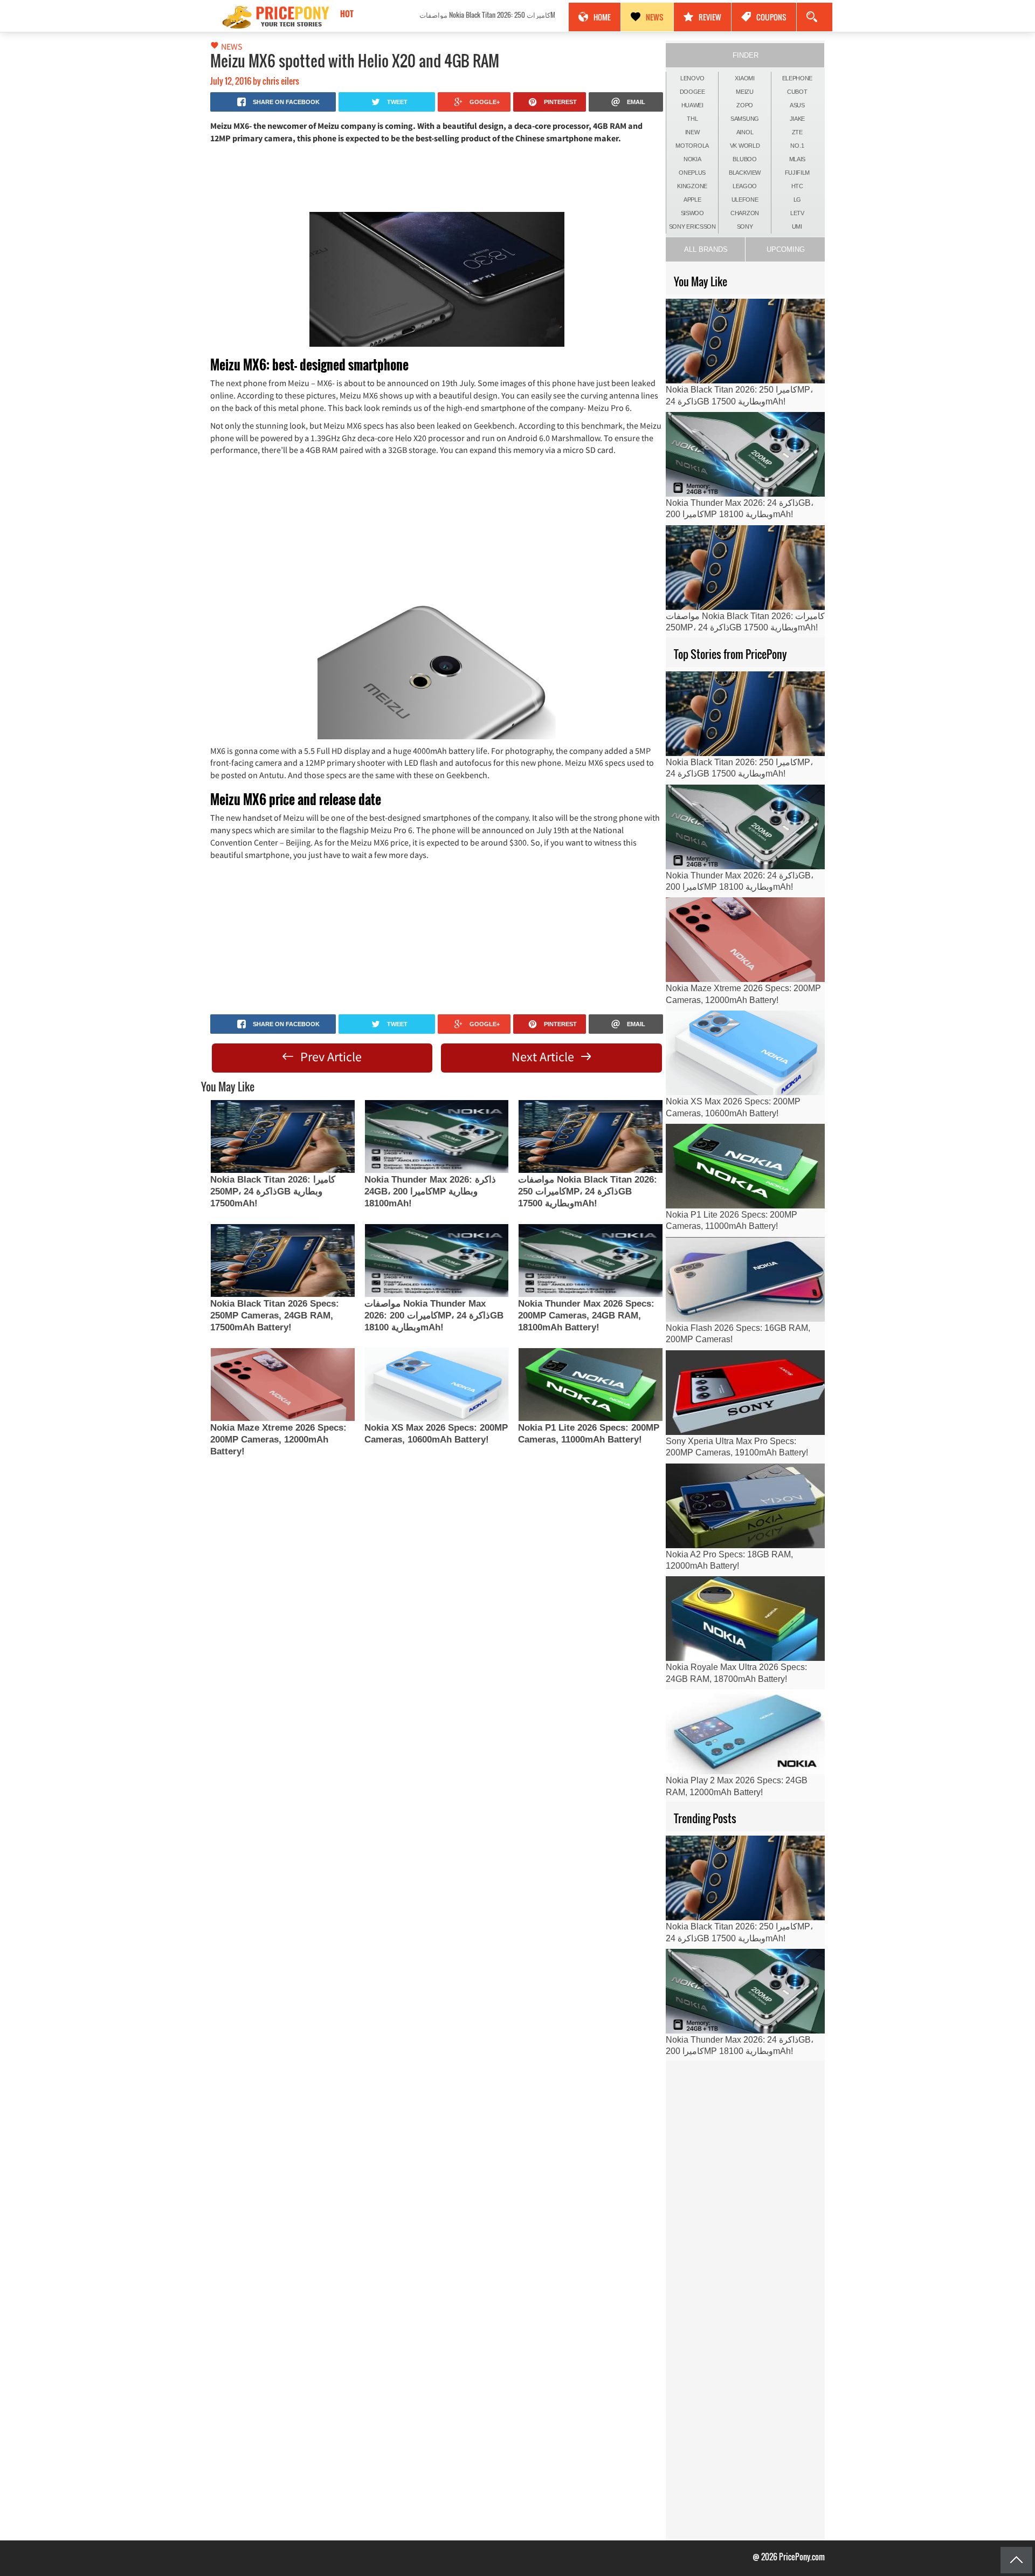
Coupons (771, 17)
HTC (797, 186)
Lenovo (692, 78)
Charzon (745, 213)
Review (710, 17)
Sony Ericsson (692, 226)
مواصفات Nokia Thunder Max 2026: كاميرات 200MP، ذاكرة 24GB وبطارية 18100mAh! (434, 1316)
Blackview (745, 173)
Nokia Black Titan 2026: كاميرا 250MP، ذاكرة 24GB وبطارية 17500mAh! (273, 1191)
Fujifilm (798, 173)
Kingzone (692, 186)
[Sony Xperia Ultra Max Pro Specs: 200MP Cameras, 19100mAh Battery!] (745, 1393)
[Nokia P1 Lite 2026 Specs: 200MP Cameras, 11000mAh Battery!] (590, 1385)
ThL (692, 119)
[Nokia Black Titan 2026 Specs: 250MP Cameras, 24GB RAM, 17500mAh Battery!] (282, 1260)
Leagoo (745, 186)
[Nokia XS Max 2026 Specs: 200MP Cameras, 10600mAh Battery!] (437, 1385)
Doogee (692, 92)
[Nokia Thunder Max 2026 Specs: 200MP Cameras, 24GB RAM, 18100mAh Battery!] (590, 1260)
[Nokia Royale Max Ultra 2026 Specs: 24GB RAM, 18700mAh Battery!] (745, 1619)
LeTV (797, 213)
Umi (797, 226)
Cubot (797, 92)
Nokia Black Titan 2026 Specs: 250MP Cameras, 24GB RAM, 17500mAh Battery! (275, 1316)
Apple (692, 200)
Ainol (745, 132)
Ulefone (745, 200)
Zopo (745, 105)
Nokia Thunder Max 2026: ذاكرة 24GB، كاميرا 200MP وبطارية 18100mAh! (430, 1191)
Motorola (692, 146)
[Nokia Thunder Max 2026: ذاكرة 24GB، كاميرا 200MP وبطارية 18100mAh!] (437, 1136)
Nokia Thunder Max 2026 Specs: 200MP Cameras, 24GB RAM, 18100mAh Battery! (586, 1316)
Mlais (798, 159)
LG (797, 200)
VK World (745, 146)
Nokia (692, 159)
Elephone (798, 78)
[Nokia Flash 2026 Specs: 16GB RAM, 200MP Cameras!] (745, 1279)
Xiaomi (744, 78)
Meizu (745, 92)
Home (602, 17)
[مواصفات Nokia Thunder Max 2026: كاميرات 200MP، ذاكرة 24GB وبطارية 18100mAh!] (437, 1260)
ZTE (797, 132)
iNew (692, 132)
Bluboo (744, 159)
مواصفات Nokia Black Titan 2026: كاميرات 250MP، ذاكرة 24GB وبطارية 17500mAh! (434, 15)
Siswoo (692, 213)
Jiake (798, 119)
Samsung (745, 119)
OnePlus (692, 173)
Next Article (544, 1057)
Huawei (692, 105)
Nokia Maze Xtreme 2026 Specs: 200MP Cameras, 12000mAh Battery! (278, 1440)
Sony (745, 226)
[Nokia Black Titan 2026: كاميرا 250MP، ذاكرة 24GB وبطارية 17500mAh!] (282, 1136)
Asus (797, 105)
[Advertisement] (437, 177)
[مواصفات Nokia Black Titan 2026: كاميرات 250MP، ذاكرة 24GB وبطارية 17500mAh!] (590, 1136)
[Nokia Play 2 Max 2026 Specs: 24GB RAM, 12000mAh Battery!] (745, 1732)
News (655, 17)
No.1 (797, 146)
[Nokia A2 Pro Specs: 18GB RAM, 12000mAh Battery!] (745, 1506)
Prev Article (330, 1057)
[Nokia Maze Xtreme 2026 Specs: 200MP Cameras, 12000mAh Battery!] (282, 1385)
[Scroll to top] (1016, 2560)
